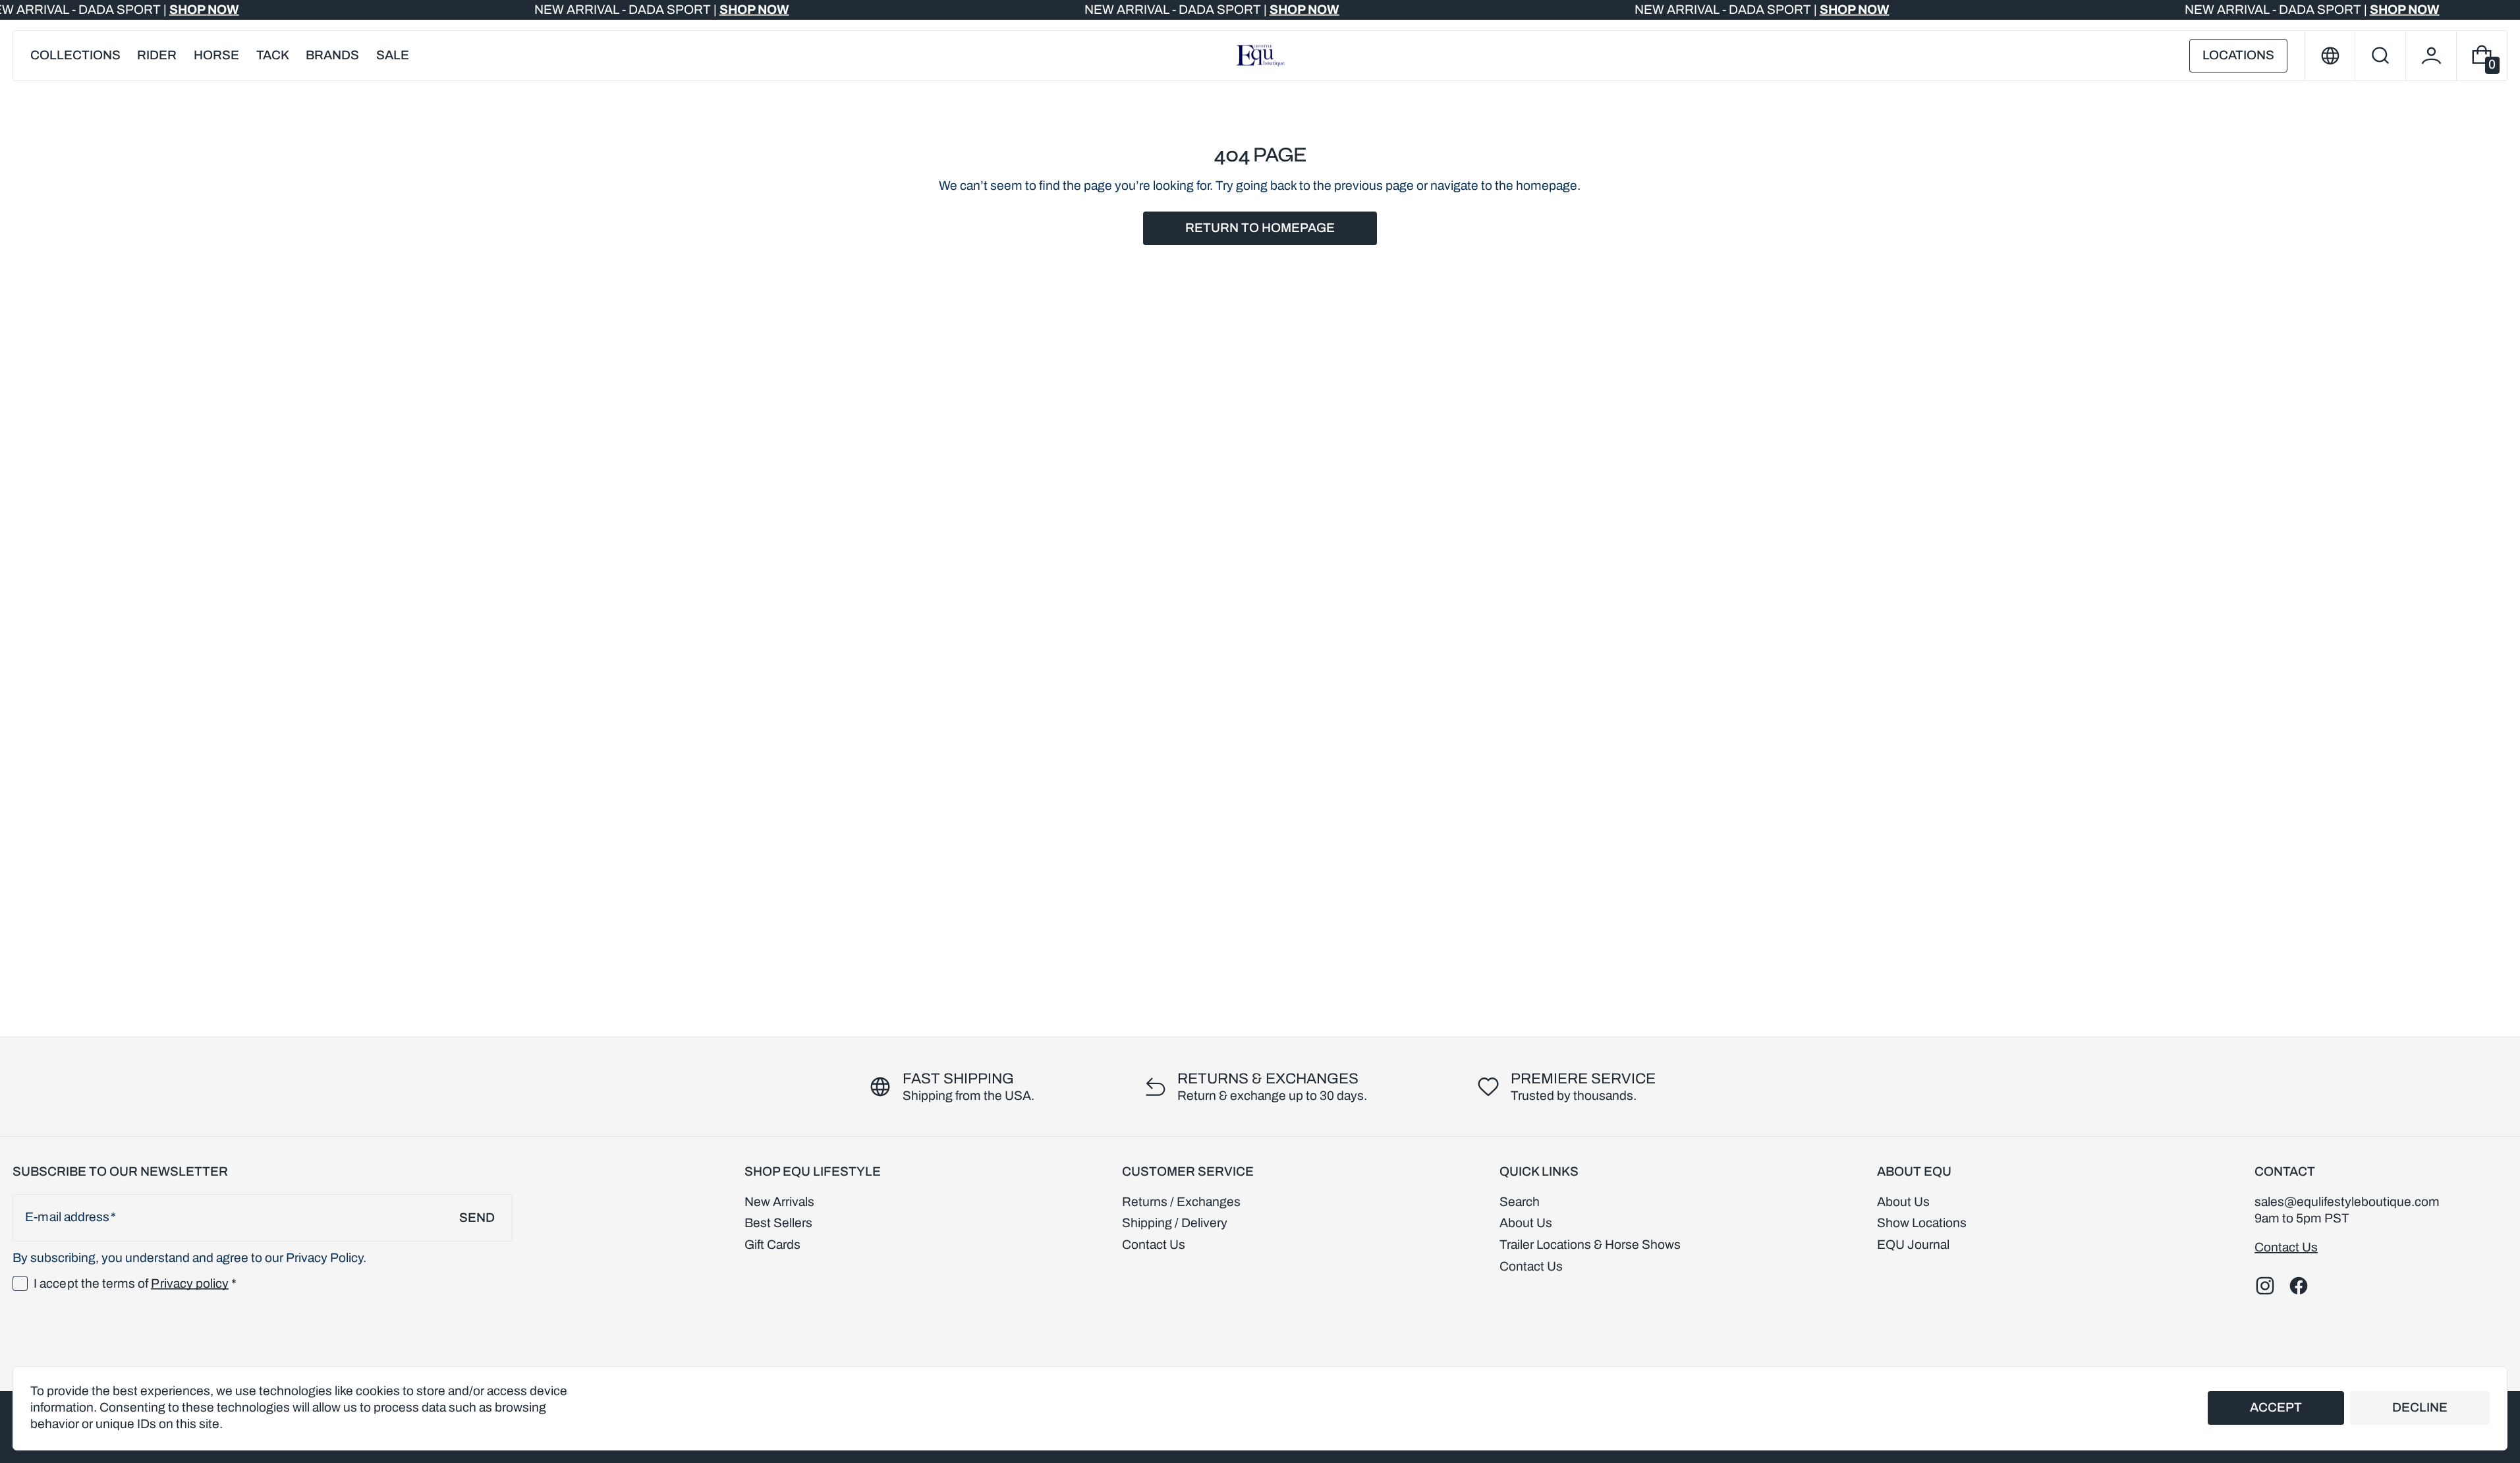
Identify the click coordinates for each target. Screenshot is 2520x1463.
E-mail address (67, 1217)
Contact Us (2286, 1247)
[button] (2380, 56)
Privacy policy (190, 1283)
